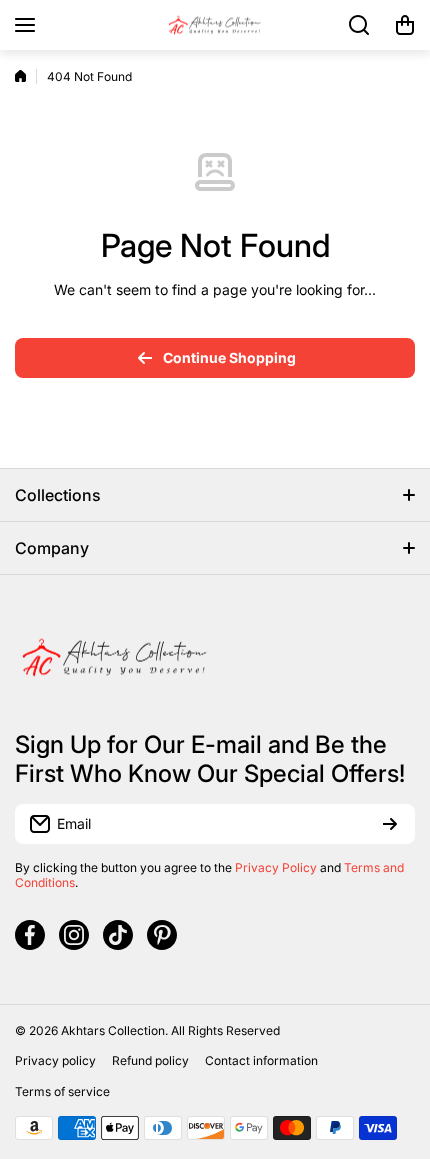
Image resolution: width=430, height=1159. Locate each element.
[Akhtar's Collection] (215, 25)
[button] (405, 25)
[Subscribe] (390, 824)
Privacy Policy (276, 867)
